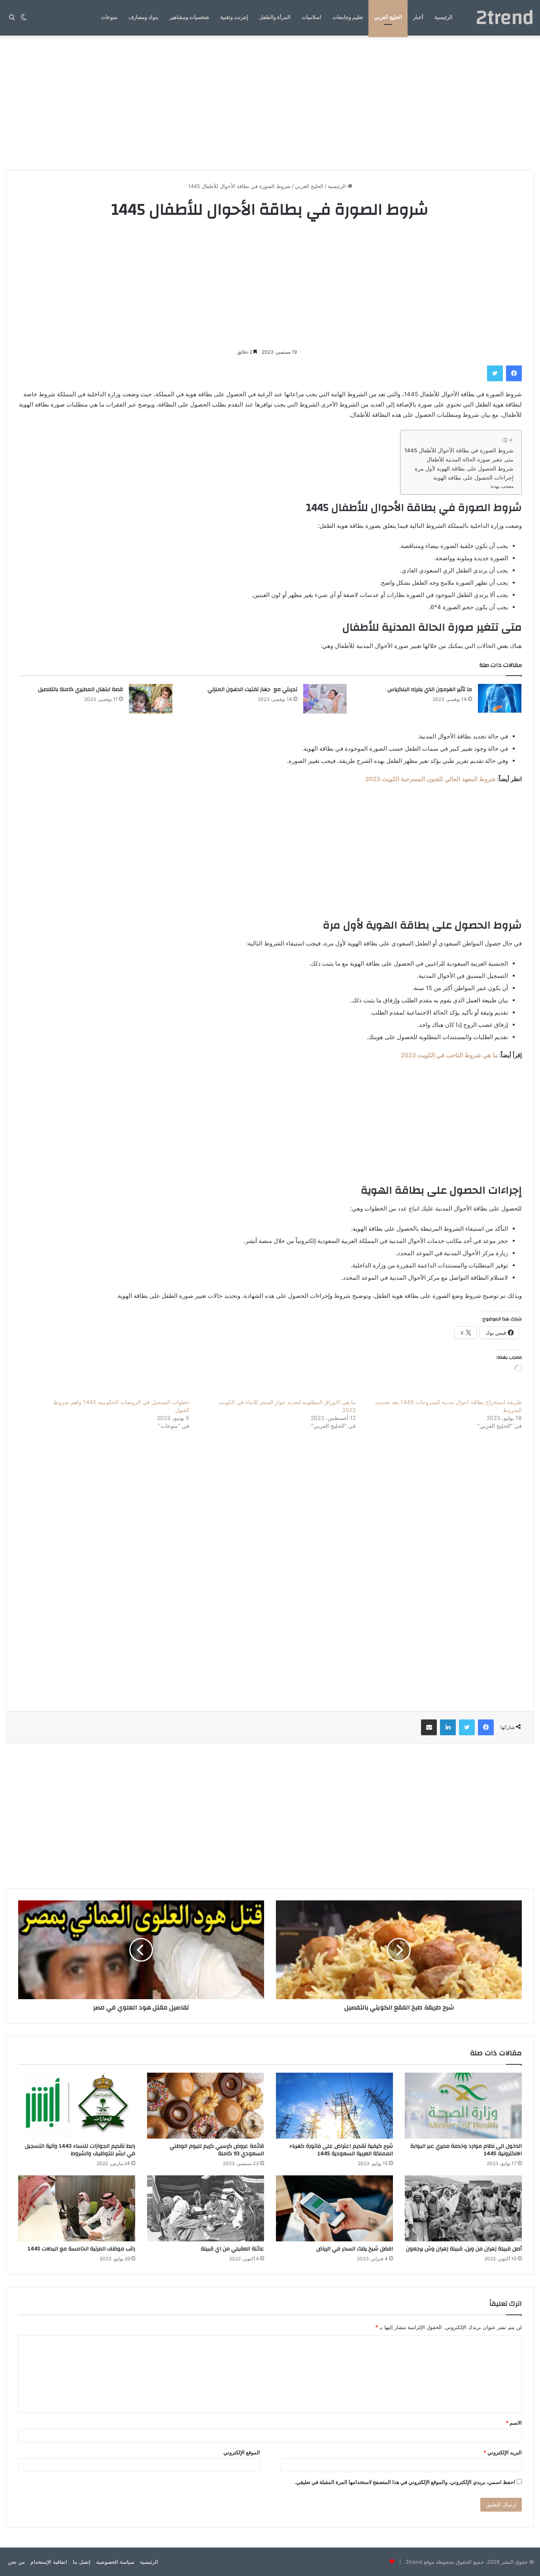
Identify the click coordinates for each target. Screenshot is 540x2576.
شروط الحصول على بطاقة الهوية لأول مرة (464, 469)
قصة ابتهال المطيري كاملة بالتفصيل (80, 689)
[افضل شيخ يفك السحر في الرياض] (334, 2208)
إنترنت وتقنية (234, 17)
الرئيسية (444, 17)
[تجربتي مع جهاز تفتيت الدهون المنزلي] (325, 699)
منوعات (109, 17)
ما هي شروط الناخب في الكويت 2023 (449, 1055)
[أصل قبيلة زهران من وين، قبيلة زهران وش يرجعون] (463, 2208)
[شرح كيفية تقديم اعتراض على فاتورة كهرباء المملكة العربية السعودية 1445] (334, 2106)
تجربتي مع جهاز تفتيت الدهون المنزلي (252, 689)
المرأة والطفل (275, 17)
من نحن (16, 2562)
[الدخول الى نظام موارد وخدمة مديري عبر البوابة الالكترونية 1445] (463, 2106)
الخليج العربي (388, 17)
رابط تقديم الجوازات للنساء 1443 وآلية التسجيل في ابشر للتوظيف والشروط (80, 2150)
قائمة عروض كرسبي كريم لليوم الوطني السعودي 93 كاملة (217, 2150)
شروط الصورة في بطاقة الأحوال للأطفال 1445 (459, 450)
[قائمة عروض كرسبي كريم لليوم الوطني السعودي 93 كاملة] (206, 2106)
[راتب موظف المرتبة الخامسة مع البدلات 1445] (77, 2208)
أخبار (418, 17)
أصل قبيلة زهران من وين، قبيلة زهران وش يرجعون (464, 2249)
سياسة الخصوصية (115, 2562)
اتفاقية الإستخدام (49, 2562)
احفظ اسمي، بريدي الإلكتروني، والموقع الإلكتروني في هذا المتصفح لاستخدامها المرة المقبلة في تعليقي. (405, 2482)
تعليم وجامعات (348, 17)
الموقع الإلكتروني (242, 2452)
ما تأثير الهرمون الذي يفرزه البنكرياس (430, 689)
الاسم (514, 2423)
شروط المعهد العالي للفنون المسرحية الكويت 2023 (430, 779)
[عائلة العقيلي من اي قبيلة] (206, 2208)
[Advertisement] (270, 103)
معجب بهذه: (502, 486)
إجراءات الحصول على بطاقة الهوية (473, 478)
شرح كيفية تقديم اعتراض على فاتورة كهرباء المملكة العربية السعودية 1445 (341, 2150)
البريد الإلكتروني (503, 2452)
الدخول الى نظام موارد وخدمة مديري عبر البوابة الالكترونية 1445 (466, 2150)
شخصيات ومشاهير (189, 17)
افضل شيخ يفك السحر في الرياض (355, 2249)
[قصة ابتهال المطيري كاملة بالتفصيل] (151, 699)
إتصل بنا (82, 2562)
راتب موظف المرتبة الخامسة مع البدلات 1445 (81, 2249)
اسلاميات (312, 17)
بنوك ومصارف (143, 17)
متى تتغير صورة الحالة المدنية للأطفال (470, 459)
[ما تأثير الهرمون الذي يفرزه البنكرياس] (500, 699)
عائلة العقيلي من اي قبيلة (232, 2249)
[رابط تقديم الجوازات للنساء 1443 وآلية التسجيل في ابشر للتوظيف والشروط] (77, 2106)
